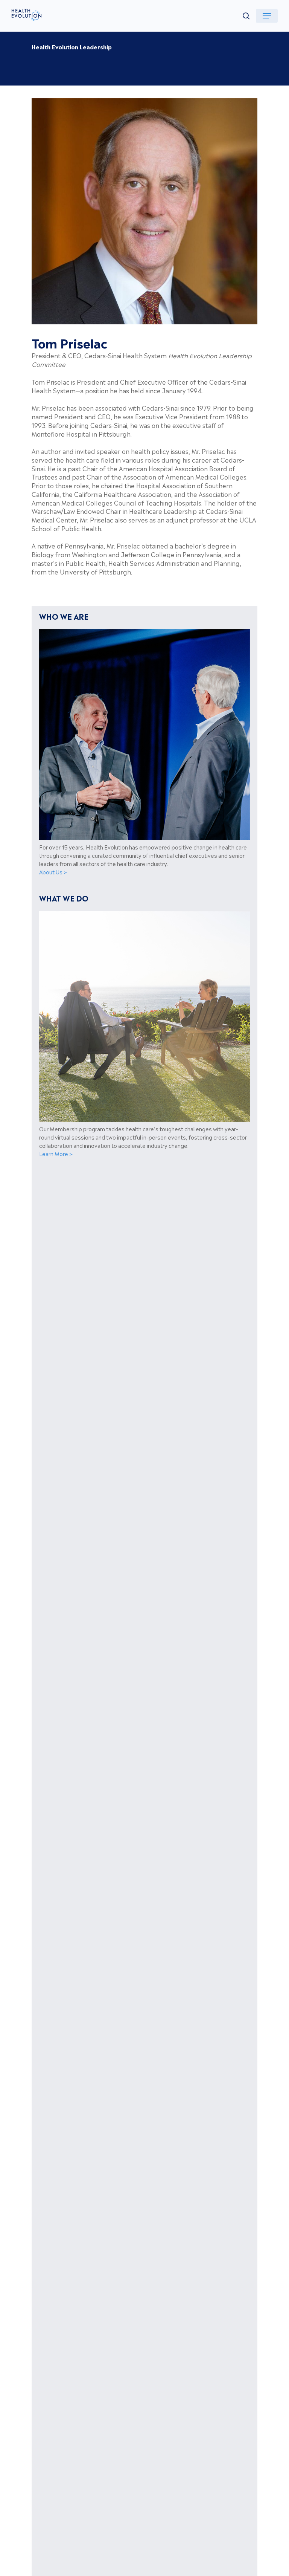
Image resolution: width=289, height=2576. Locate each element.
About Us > (53, 872)
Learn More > (56, 1154)
